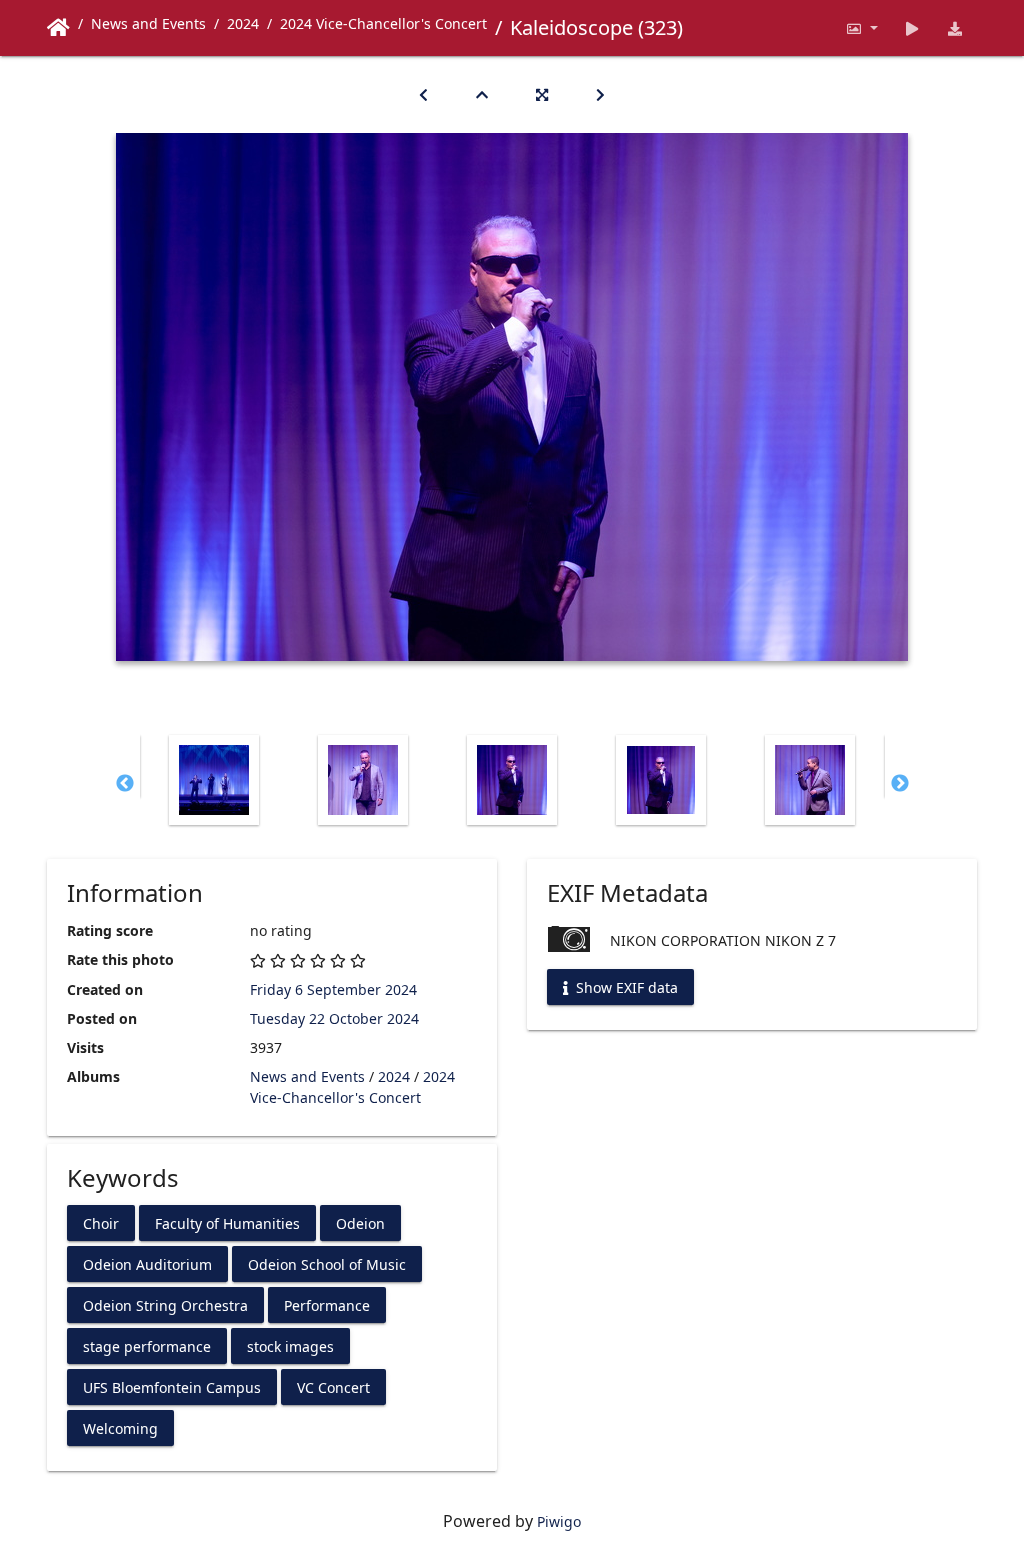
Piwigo (559, 1521)
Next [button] (900, 784)
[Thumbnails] (482, 94)
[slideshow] (912, 28)
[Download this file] (955, 28)
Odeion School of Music (327, 1263)
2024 (243, 23)
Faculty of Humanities (227, 1222)
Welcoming (120, 1427)
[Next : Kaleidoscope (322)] (600, 94)
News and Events (148, 23)
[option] (214, 780)
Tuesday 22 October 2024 (334, 1018)
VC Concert (333, 1386)
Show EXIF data (625, 987)
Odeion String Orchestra (165, 1304)
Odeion (360, 1222)
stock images (290, 1345)
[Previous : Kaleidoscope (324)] (423, 94)
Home (58, 28)
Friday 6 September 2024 (333, 989)
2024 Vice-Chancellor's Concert (383, 23)
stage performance (147, 1345)
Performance (327, 1304)
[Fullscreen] (542, 94)
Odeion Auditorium (147, 1263)
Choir (101, 1222)
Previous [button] (125, 784)
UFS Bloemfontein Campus (172, 1386)
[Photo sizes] (861, 28)
